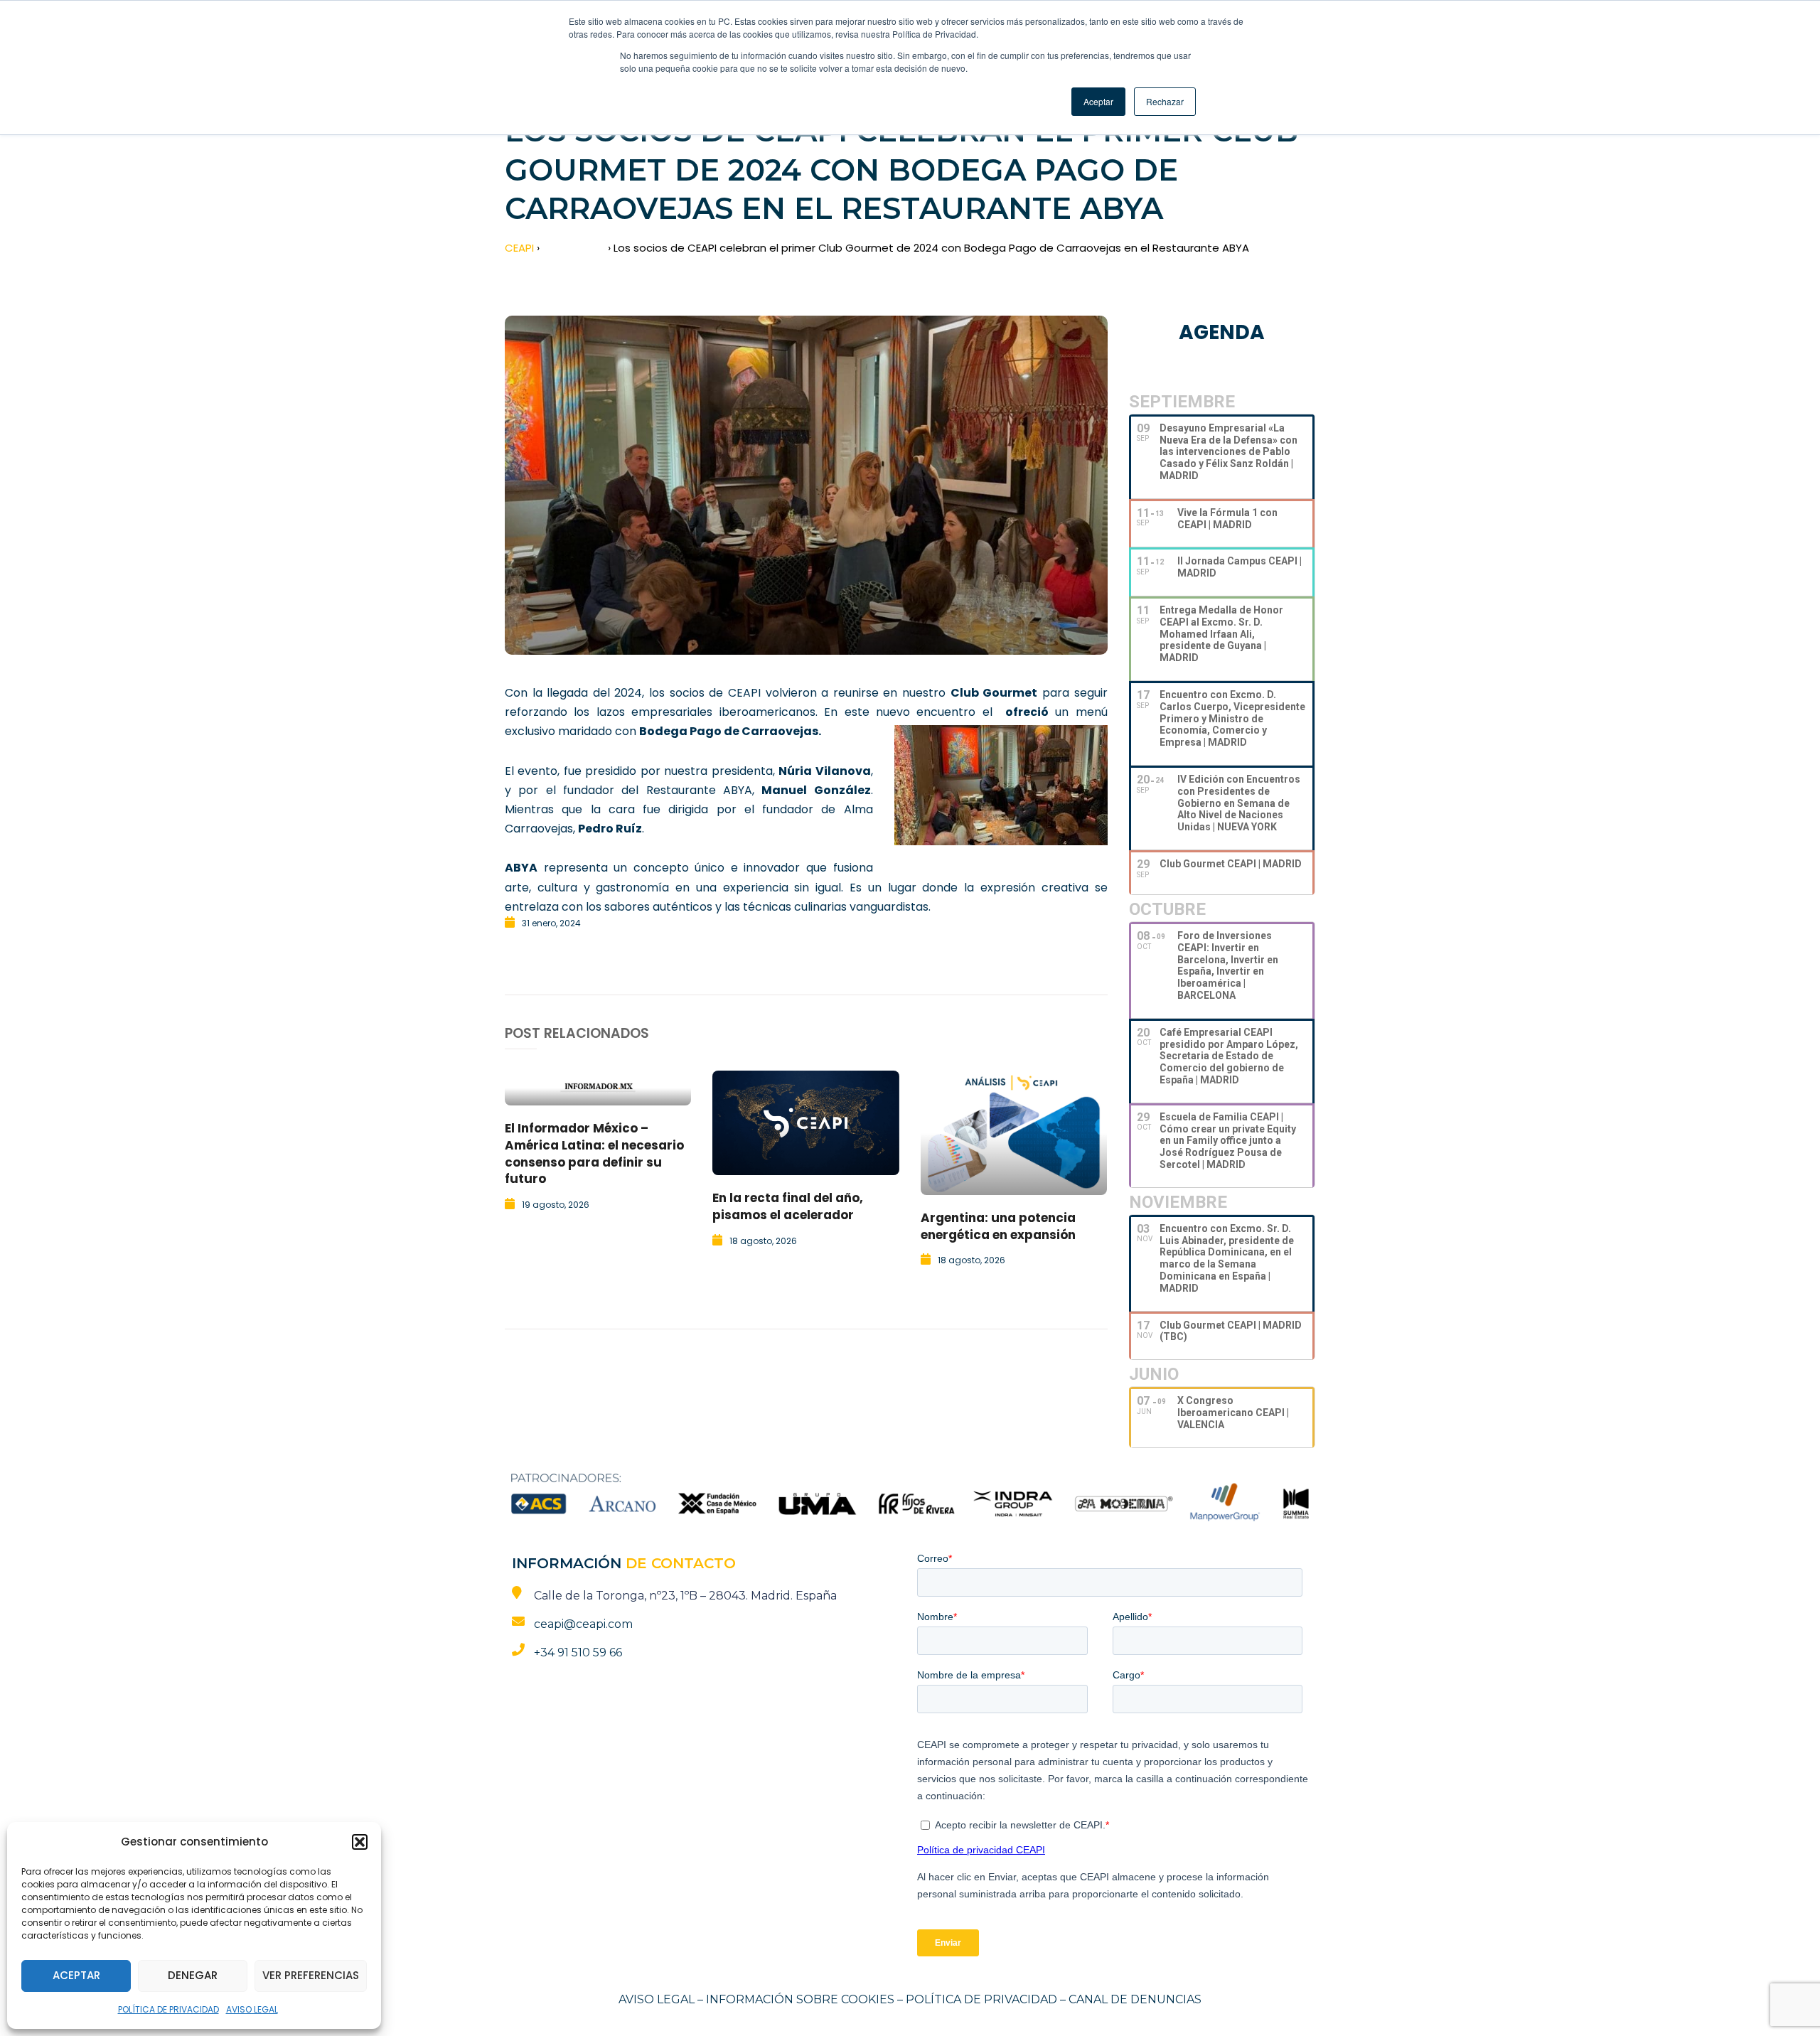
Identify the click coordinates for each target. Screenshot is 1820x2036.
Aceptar (76, 1975)
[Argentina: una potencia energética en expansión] (1014, 1133)
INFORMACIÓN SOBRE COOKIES (800, 1999)
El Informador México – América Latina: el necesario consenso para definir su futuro (594, 1153)
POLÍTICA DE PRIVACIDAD (168, 2009)
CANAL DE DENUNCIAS (1135, 1999)
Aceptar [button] (1098, 101)
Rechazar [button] (1165, 101)
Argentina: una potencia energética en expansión (998, 1226)
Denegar (193, 1975)
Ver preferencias (311, 1975)
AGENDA (1222, 332)
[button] (360, 1842)
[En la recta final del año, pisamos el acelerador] (805, 1123)
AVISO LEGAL (252, 2009)
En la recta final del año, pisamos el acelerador (788, 1206)
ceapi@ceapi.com (583, 1624)
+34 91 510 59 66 (578, 1652)
